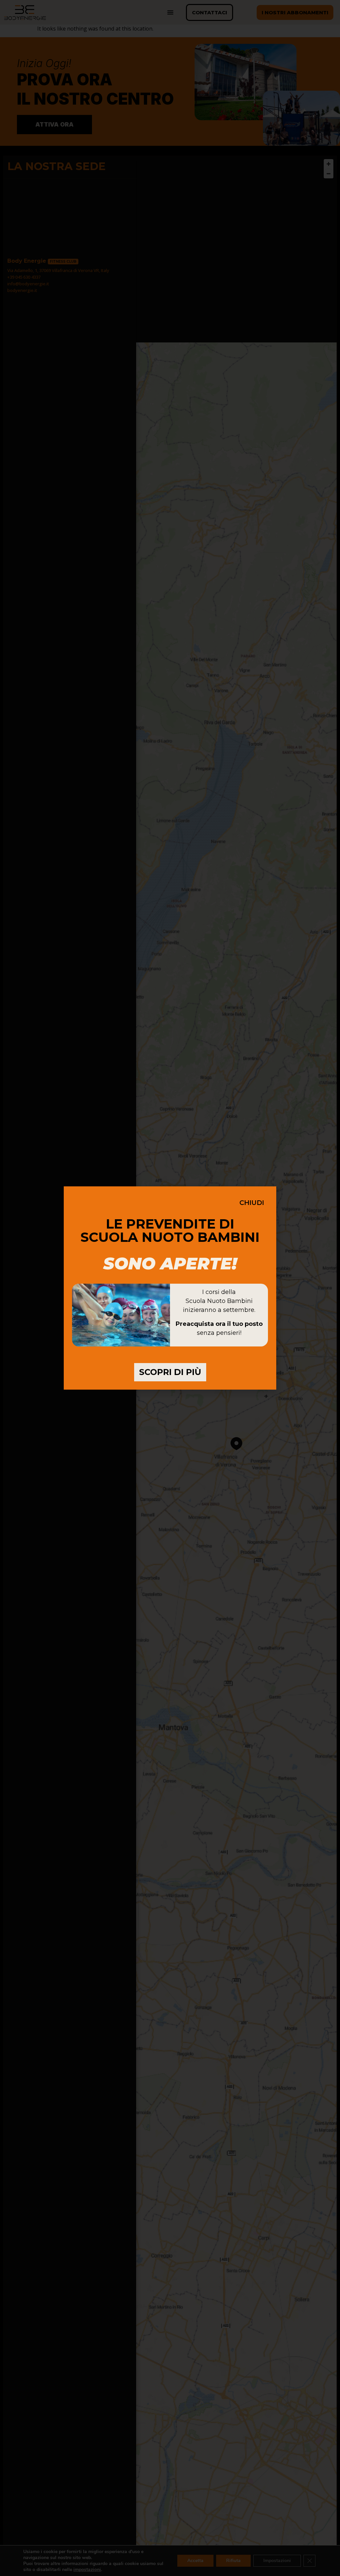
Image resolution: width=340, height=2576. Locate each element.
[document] (170, 1288)
